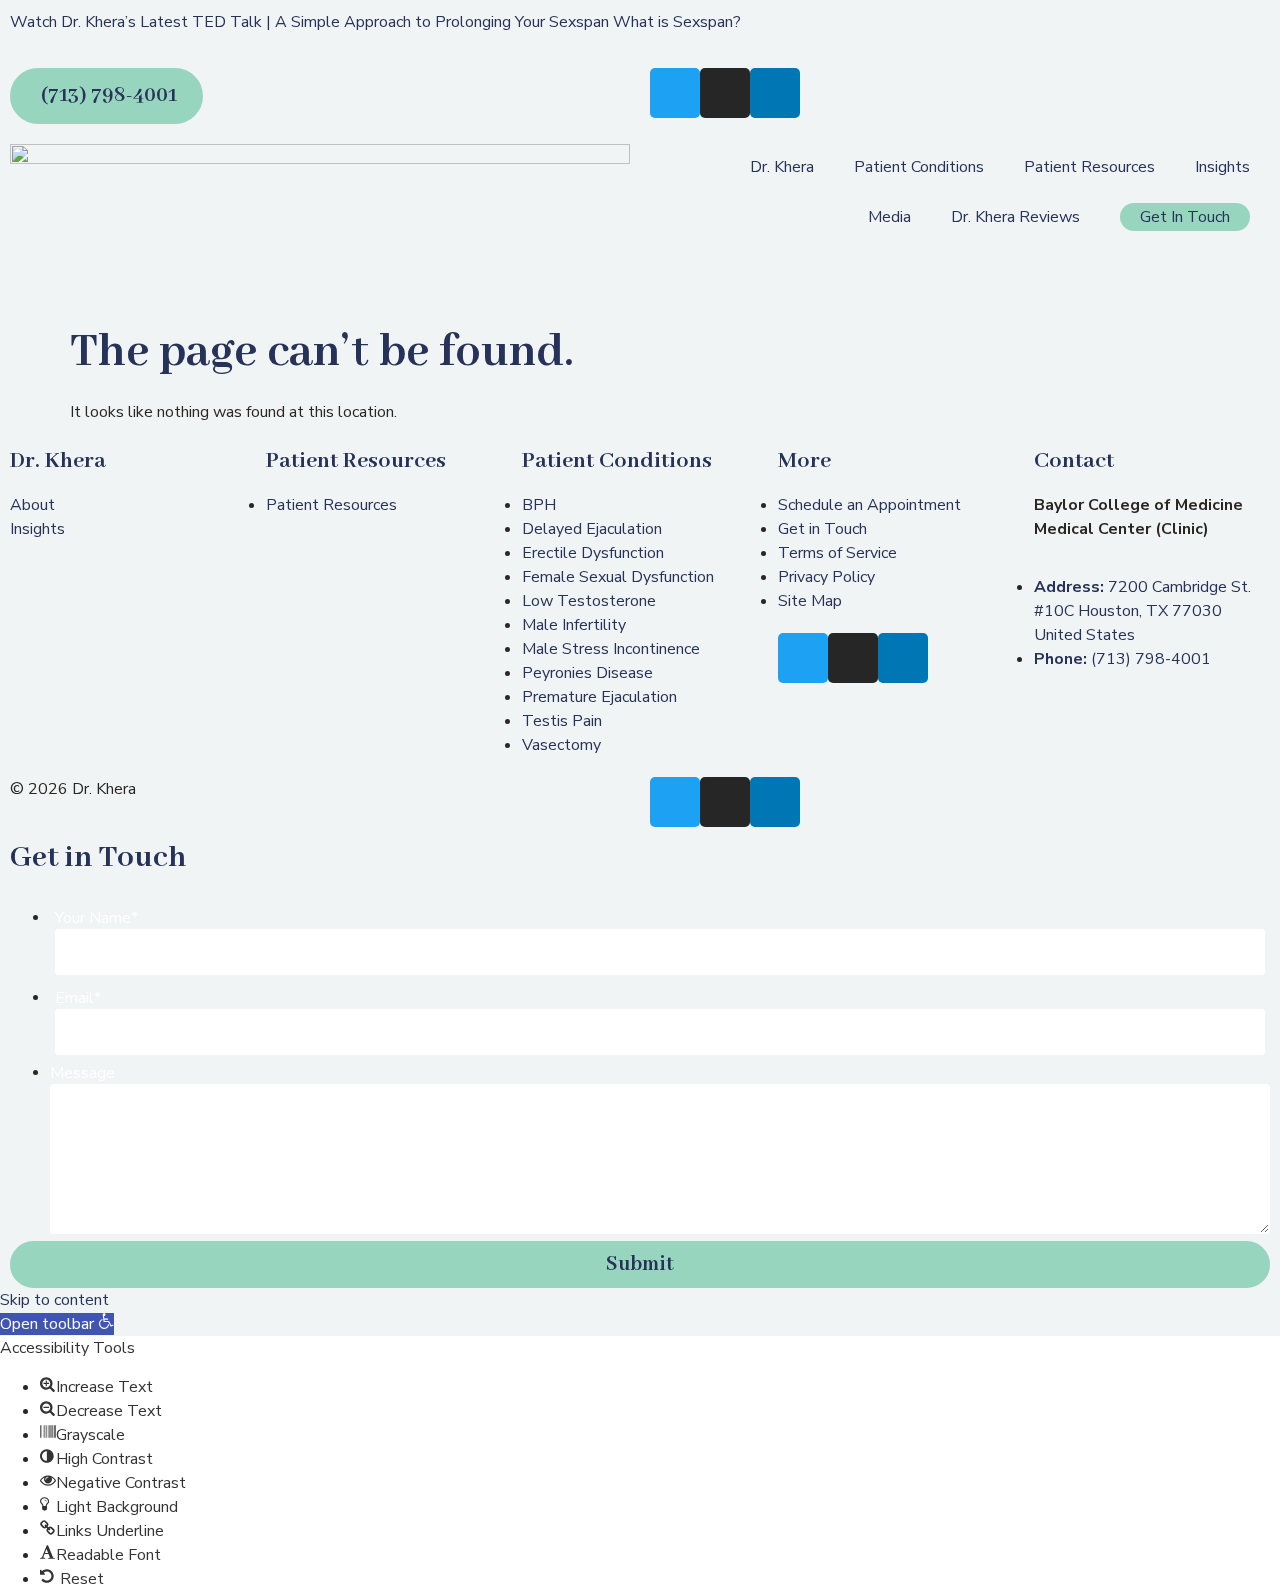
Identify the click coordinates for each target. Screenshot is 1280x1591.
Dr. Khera (782, 167)
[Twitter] (675, 93)
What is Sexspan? (677, 22)
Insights (1222, 167)
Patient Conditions (919, 167)
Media (889, 217)
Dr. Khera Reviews (1015, 217)
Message (82, 1073)
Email (78, 998)
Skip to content (54, 1300)
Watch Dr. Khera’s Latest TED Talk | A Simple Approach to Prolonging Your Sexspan (309, 22)
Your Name (96, 918)
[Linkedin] (775, 93)
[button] (57, 1324)
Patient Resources (1089, 167)
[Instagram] (725, 93)
